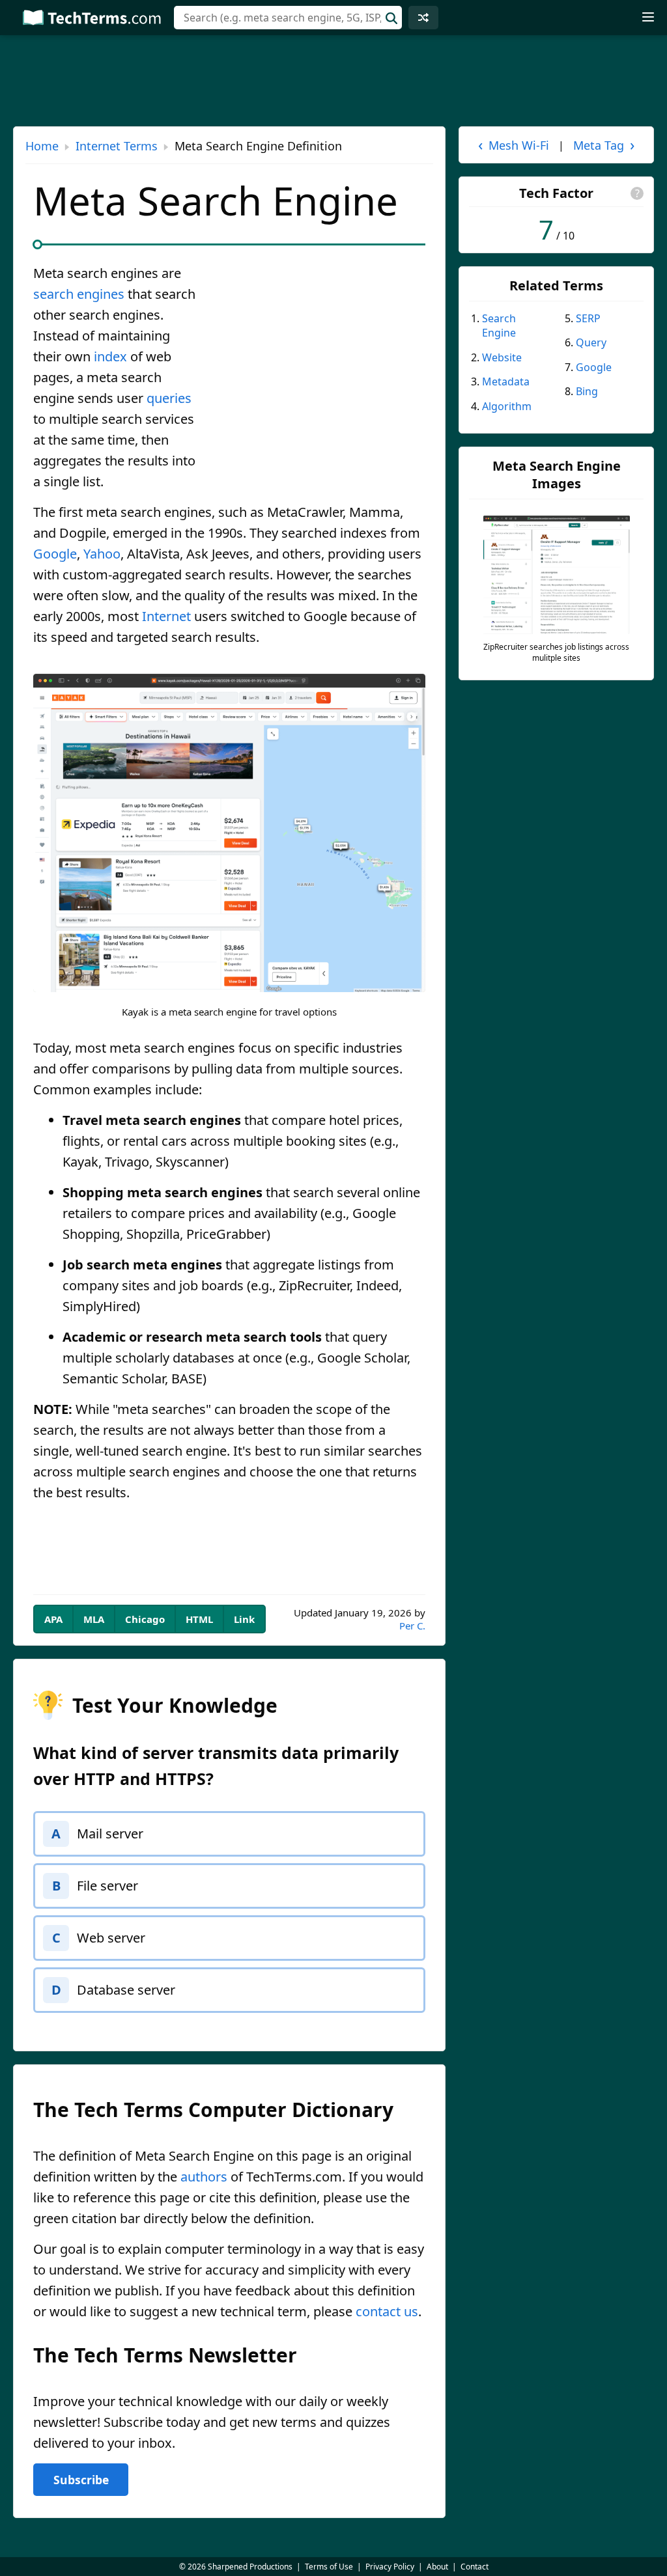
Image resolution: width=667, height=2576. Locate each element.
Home (42, 146)
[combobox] (288, 18)
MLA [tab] (94, 1619)
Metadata (506, 381)
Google (55, 554)
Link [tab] (244, 1619)
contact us (387, 2311)
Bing (587, 391)
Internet (166, 616)
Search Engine (499, 325)
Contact (475, 2567)
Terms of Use (329, 2567)
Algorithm (507, 406)
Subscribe (81, 2480)
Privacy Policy (390, 2567)
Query (591, 342)
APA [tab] (53, 1619)
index (110, 356)
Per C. (412, 1626)
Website (502, 357)
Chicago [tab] (145, 1619)
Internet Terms (117, 146)
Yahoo (102, 554)
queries (169, 398)
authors (204, 2177)
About (437, 2567)
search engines (79, 294)
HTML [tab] (199, 1619)
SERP (588, 318)
